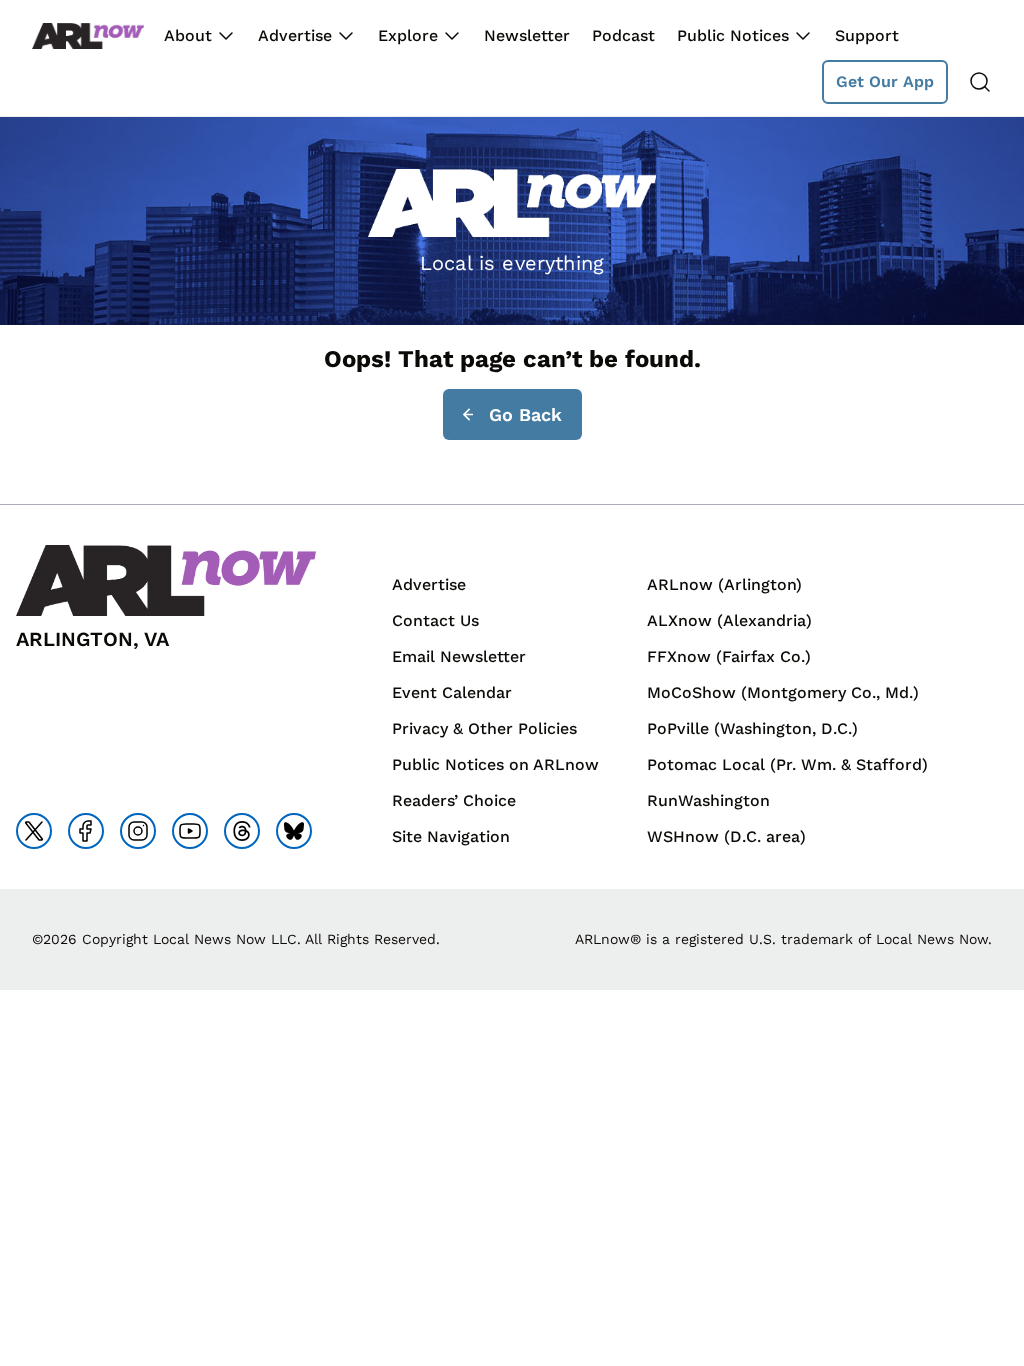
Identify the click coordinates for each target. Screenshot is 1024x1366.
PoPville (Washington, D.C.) (752, 728)
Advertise (295, 35)
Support (867, 35)
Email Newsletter (459, 656)
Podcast (623, 35)
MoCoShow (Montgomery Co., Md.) (783, 692)
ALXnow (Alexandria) (729, 620)
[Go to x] (34, 831)
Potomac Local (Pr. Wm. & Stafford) (787, 764)
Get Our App (885, 81)
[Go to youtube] (190, 831)
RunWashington (708, 800)
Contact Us (435, 620)
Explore (408, 35)
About (188, 35)
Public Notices (733, 35)
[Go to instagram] (138, 831)
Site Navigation (451, 836)
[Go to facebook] (86, 831)
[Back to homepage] (88, 36)
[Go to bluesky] (294, 831)
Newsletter (527, 35)
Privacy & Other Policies (484, 728)
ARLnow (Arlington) (724, 584)
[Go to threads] (242, 831)
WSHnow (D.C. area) (726, 836)
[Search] (980, 82)
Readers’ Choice (454, 800)
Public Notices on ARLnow (495, 764)
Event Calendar (452, 692)
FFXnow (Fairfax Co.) (729, 656)
